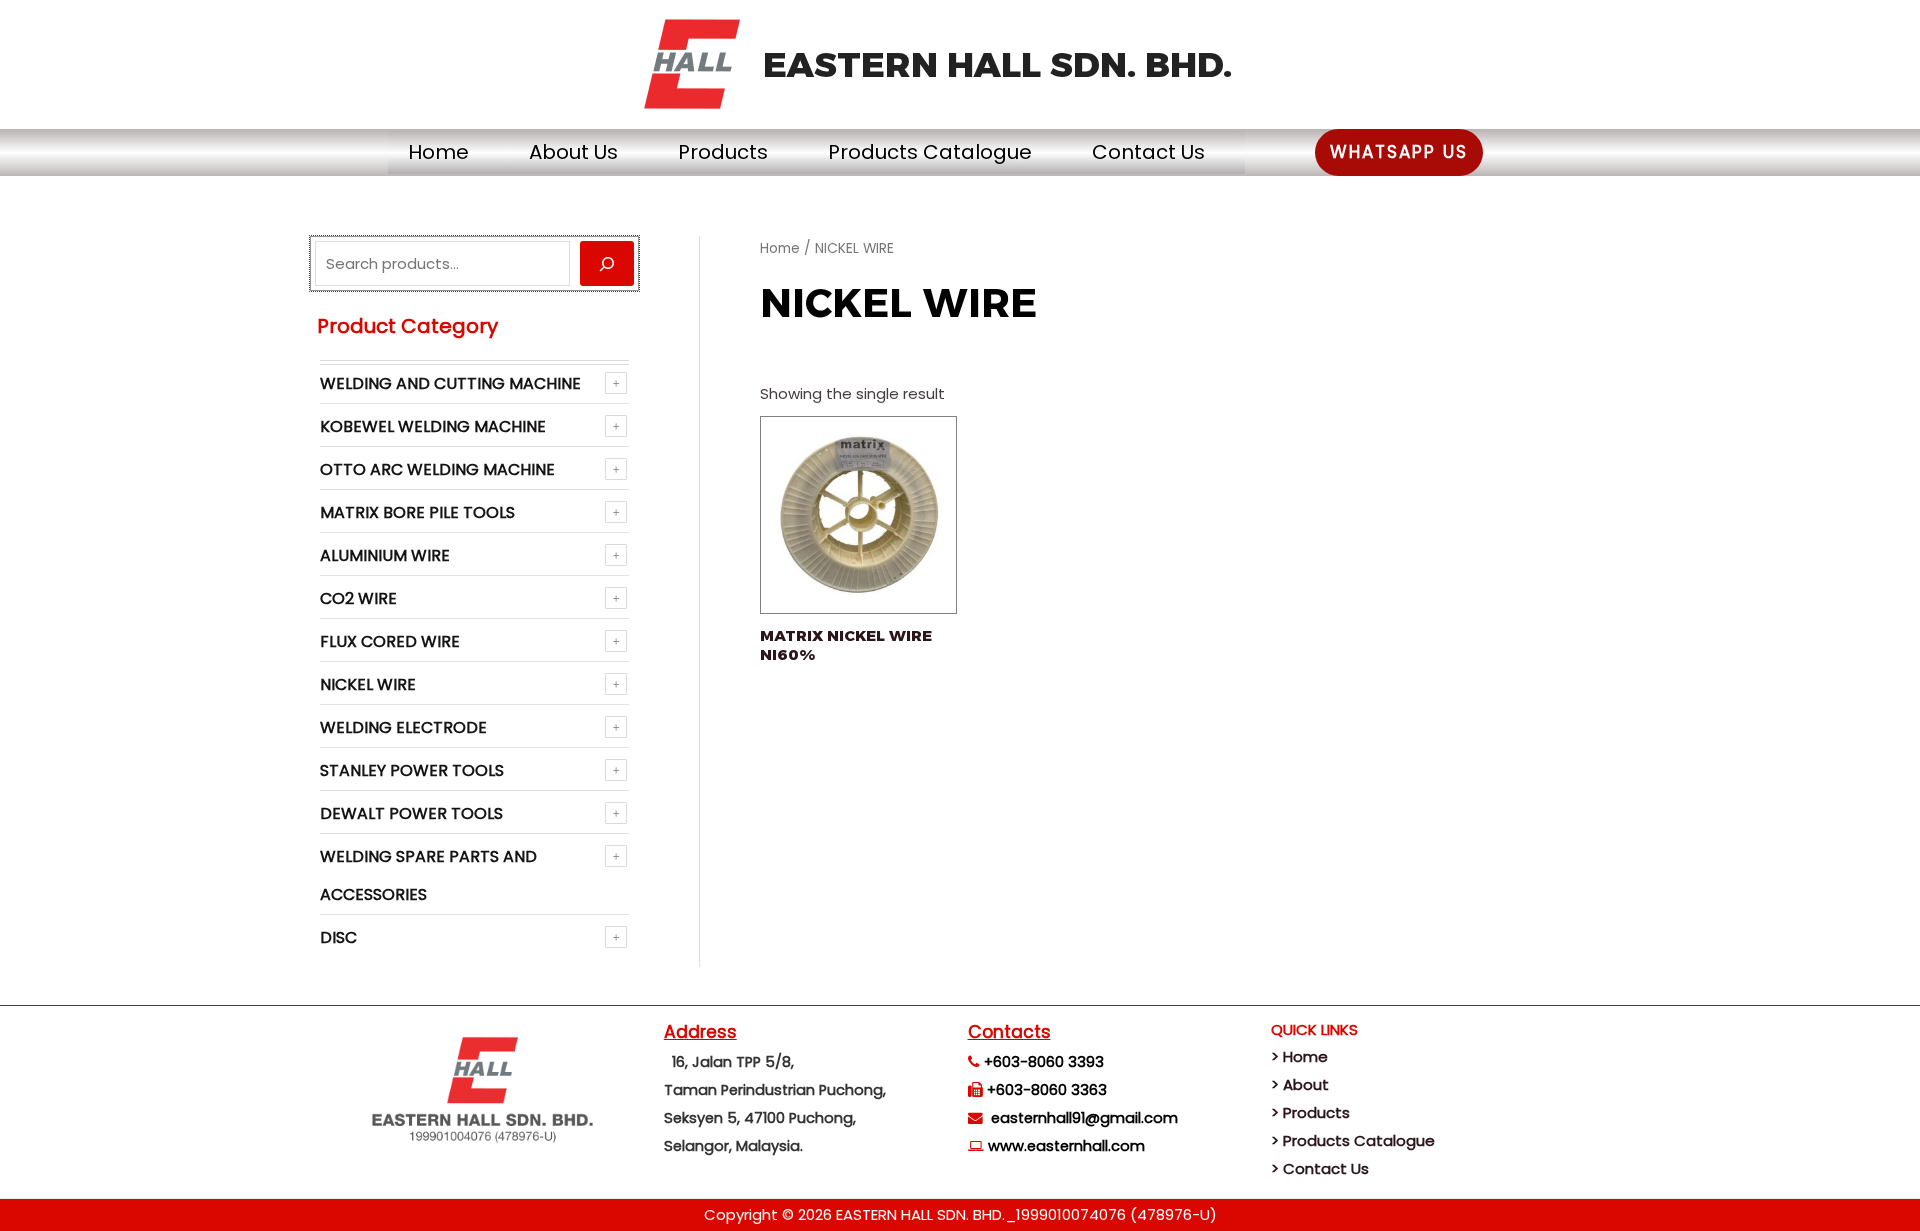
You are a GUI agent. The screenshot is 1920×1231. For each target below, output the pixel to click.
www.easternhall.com (1066, 1146)
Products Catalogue (930, 152)
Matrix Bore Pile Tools (417, 512)
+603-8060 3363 (1047, 1090)
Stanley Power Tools (412, 770)
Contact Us (1148, 152)
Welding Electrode (403, 727)
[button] (1399, 152)
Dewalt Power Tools (411, 813)
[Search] (607, 263)
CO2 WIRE (358, 598)
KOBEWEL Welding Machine (433, 426)
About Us (573, 152)
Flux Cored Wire (390, 641)
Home (438, 152)
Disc (338, 937)
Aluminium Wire (385, 555)
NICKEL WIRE (368, 684)
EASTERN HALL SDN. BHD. (997, 64)
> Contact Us (1320, 1168)
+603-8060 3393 (1044, 1062)
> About (1300, 1084)
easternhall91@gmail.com (1084, 1118)
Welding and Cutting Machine (450, 383)
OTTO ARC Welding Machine (437, 469)
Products (723, 152)
